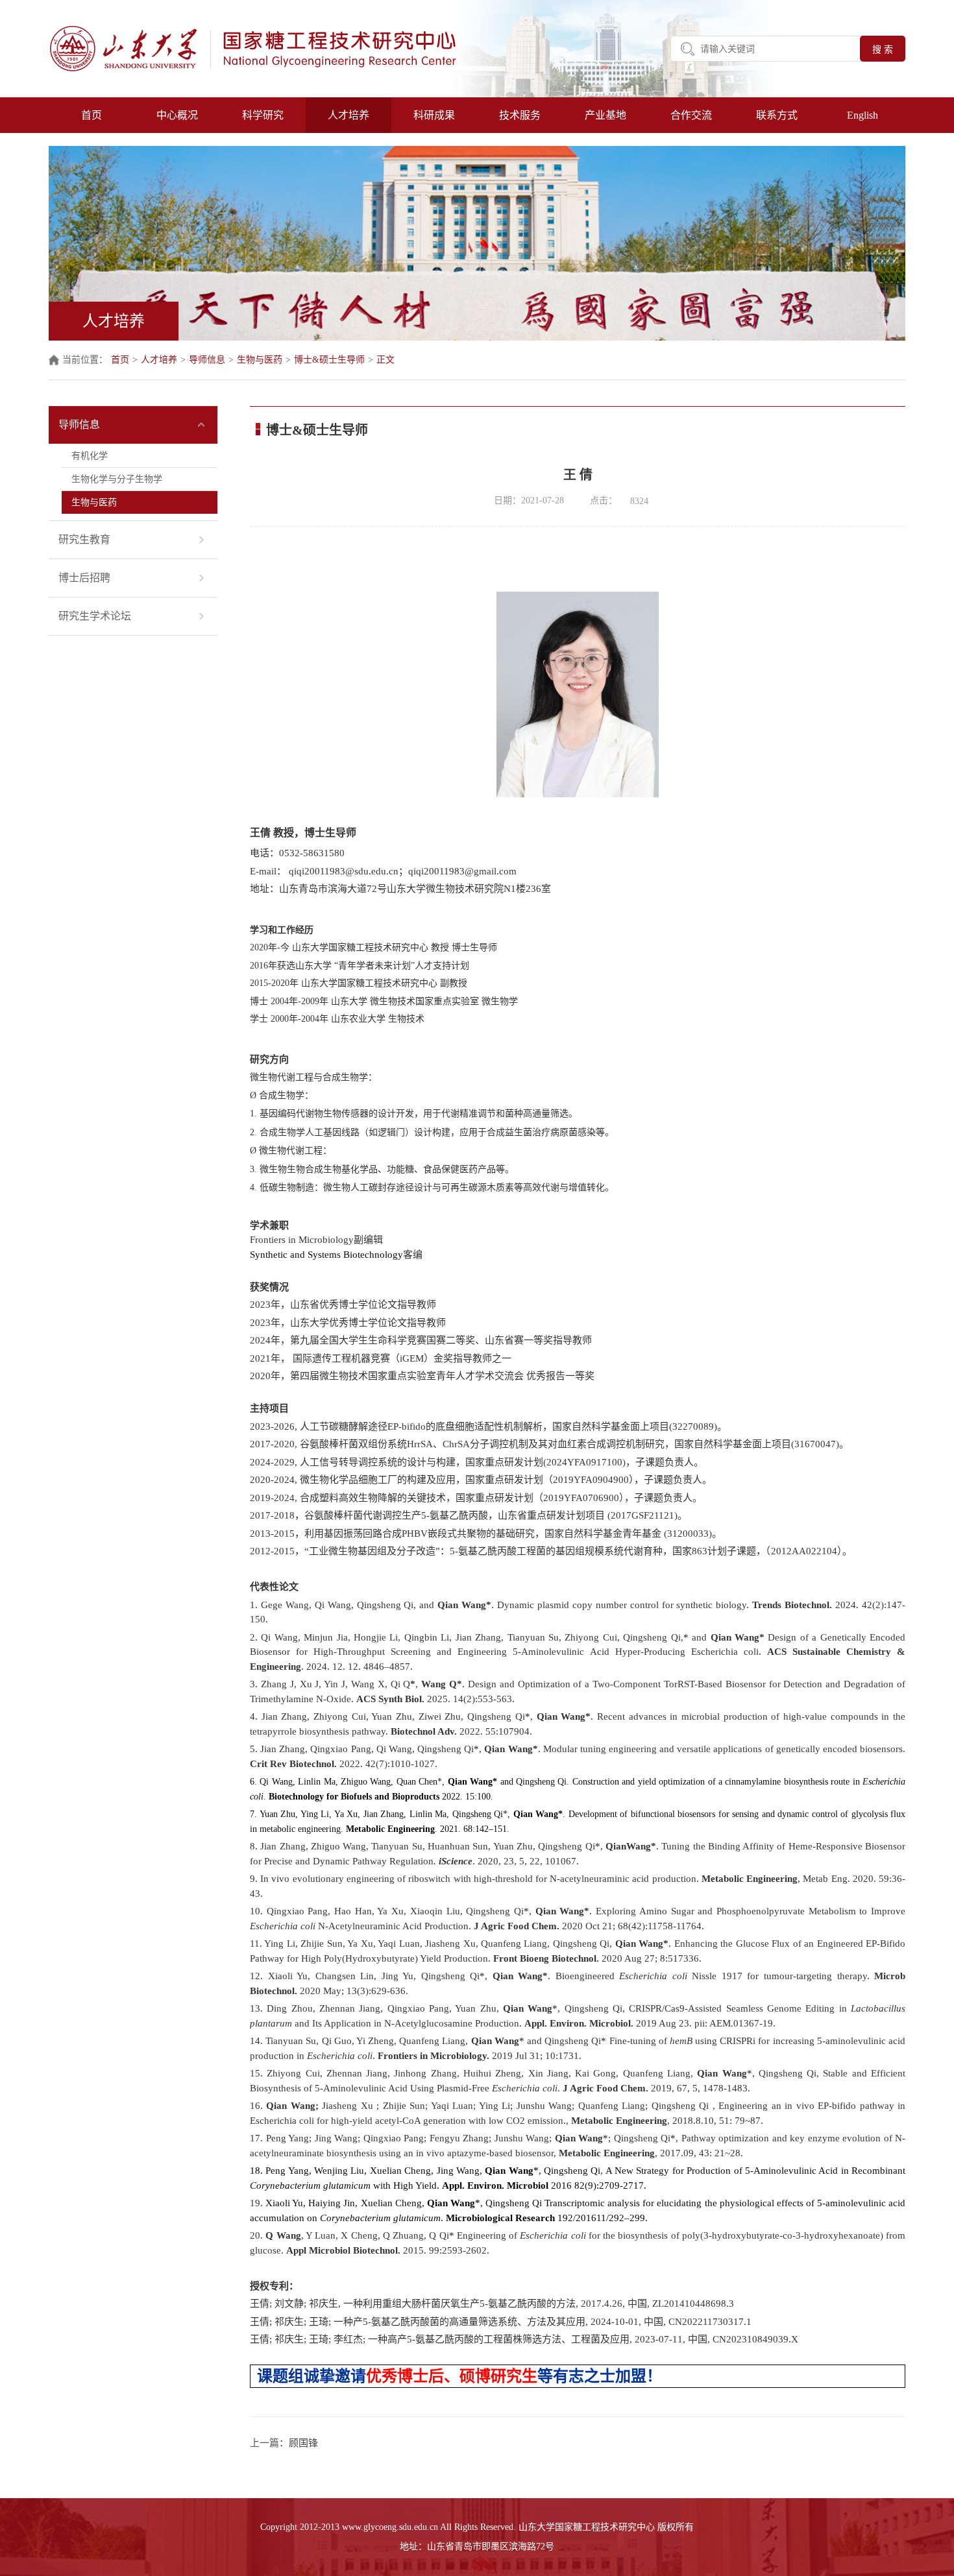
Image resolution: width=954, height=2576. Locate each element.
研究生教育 (84, 539)
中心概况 (177, 115)
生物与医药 (260, 360)
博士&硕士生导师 (329, 360)
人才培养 (349, 115)
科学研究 (263, 115)
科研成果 (434, 115)
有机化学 (90, 456)
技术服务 (520, 115)
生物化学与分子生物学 (117, 479)
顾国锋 (303, 2443)
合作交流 (691, 115)
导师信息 (207, 360)
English (862, 115)
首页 (92, 115)
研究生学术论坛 (95, 616)
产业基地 (605, 115)
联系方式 (777, 115)
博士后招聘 (84, 578)
